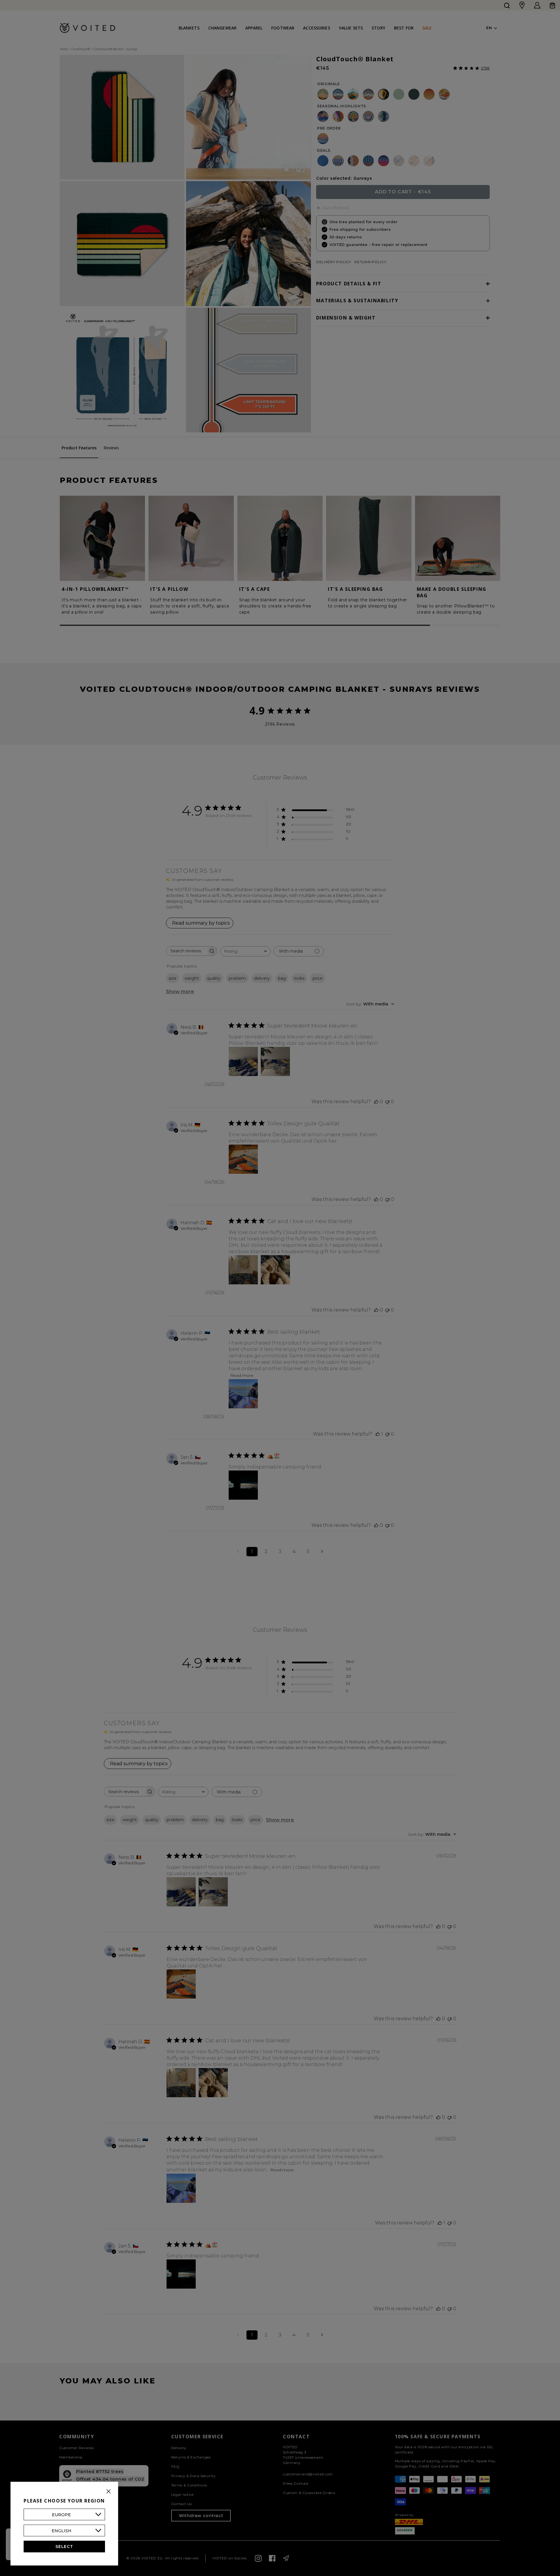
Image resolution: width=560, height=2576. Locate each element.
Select (64, 2547)
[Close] (108, 2491)
